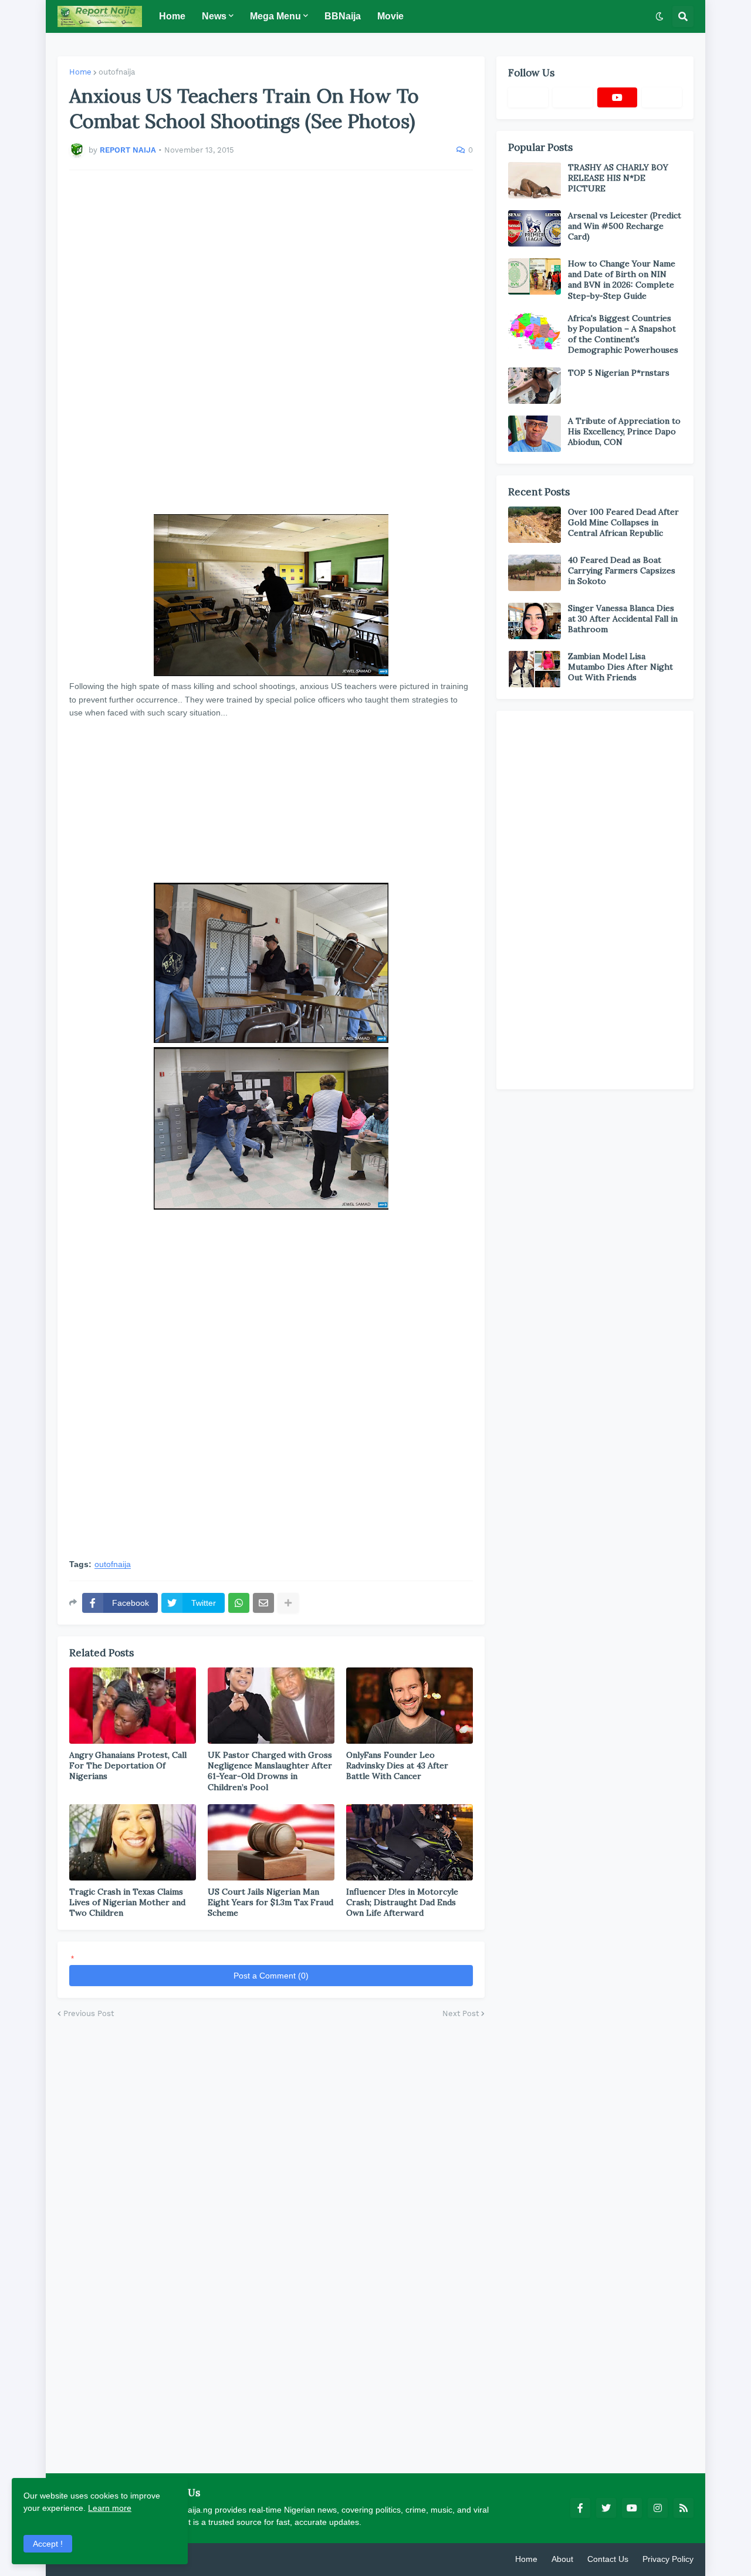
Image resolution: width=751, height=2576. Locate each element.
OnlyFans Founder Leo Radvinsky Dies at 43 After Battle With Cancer (397, 1765)
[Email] (263, 1603)
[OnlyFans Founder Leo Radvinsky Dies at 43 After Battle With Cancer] (410, 1706)
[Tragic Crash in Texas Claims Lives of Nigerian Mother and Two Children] (133, 1842)
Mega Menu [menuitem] (275, 16)
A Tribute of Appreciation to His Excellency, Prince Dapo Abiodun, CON (624, 431)
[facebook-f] (580, 2508)
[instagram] (658, 2508)
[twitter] (606, 2508)
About (562, 2559)
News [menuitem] (214, 16)
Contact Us (608, 2559)
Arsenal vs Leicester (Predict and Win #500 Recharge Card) (625, 226)
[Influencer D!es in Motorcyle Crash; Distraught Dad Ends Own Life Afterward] (410, 1842)
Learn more (110, 2508)
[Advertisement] (271, 342)
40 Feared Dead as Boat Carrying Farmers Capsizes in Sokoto (622, 570)
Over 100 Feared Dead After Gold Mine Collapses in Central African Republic (623, 522)
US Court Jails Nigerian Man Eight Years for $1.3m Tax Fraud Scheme (270, 1902)
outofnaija (117, 72)
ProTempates (195, 2559)
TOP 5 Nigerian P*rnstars (619, 373)
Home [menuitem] (172, 16)
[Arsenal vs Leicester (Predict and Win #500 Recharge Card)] (535, 228)
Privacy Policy (668, 2559)
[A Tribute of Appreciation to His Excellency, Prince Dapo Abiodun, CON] (535, 434)
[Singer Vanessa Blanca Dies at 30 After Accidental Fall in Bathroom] (535, 621)
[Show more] (288, 1603)
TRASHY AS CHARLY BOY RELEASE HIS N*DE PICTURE (618, 178)
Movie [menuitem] (390, 16)
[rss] (684, 2508)
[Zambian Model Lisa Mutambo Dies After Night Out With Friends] (535, 669)
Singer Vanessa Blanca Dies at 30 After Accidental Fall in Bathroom (623, 619)
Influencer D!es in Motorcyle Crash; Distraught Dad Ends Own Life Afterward (402, 1902)
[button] (659, 16)
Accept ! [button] (48, 2544)
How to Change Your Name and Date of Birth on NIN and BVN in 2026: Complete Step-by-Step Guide (622, 280)
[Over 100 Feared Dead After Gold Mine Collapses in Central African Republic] (535, 525)
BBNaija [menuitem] (343, 16)
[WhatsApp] (239, 1603)
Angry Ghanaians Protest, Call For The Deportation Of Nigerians (128, 1765)
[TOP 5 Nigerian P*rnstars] (535, 386)
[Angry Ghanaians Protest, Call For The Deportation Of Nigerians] (133, 1706)
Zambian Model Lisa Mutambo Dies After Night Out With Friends (620, 667)
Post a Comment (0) (271, 1976)
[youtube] (617, 97)
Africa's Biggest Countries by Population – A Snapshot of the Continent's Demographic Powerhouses (623, 334)
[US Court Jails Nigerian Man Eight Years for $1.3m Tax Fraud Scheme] (271, 1842)
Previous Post (89, 2013)
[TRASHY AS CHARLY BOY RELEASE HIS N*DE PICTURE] (535, 180)
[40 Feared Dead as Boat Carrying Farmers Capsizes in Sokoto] (535, 573)
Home (80, 72)
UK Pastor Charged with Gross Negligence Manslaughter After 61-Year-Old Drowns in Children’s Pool (270, 1771)
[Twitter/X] (573, 97)
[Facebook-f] (528, 97)
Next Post (461, 2013)
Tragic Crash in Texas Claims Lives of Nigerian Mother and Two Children (127, 1902)
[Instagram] (662, 97)
